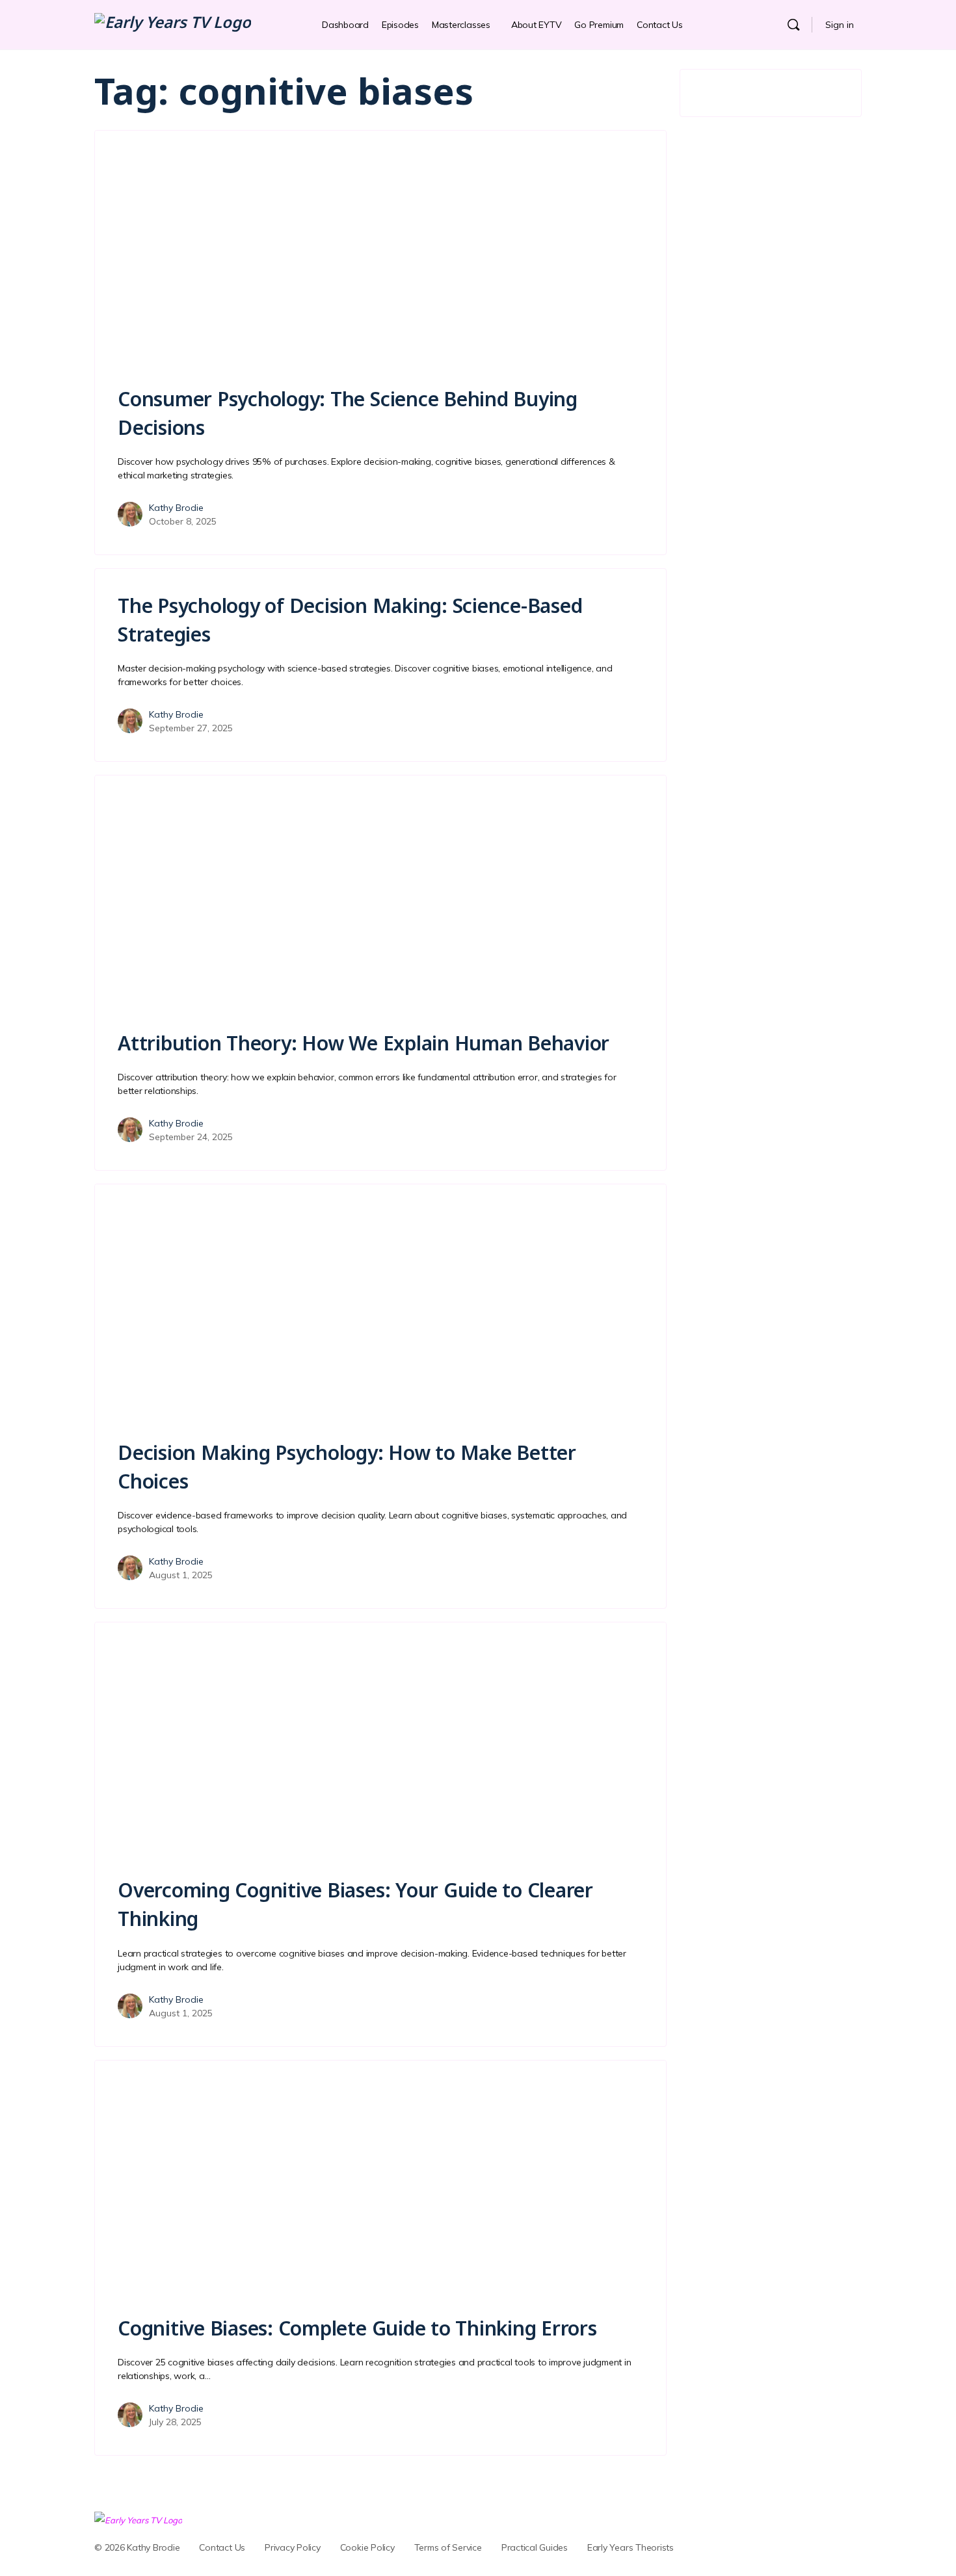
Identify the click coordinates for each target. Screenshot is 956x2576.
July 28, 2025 (175, 2422)
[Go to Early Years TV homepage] (173, 24)
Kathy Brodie (176, 508)
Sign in (840, 25)
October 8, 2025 (183, 521)
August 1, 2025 (181, 1575)
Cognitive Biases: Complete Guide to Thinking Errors (357, 2328)
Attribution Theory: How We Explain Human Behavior (364, 1043)
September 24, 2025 (191, 1137)
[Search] (793, 25)
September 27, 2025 (191, 728)
